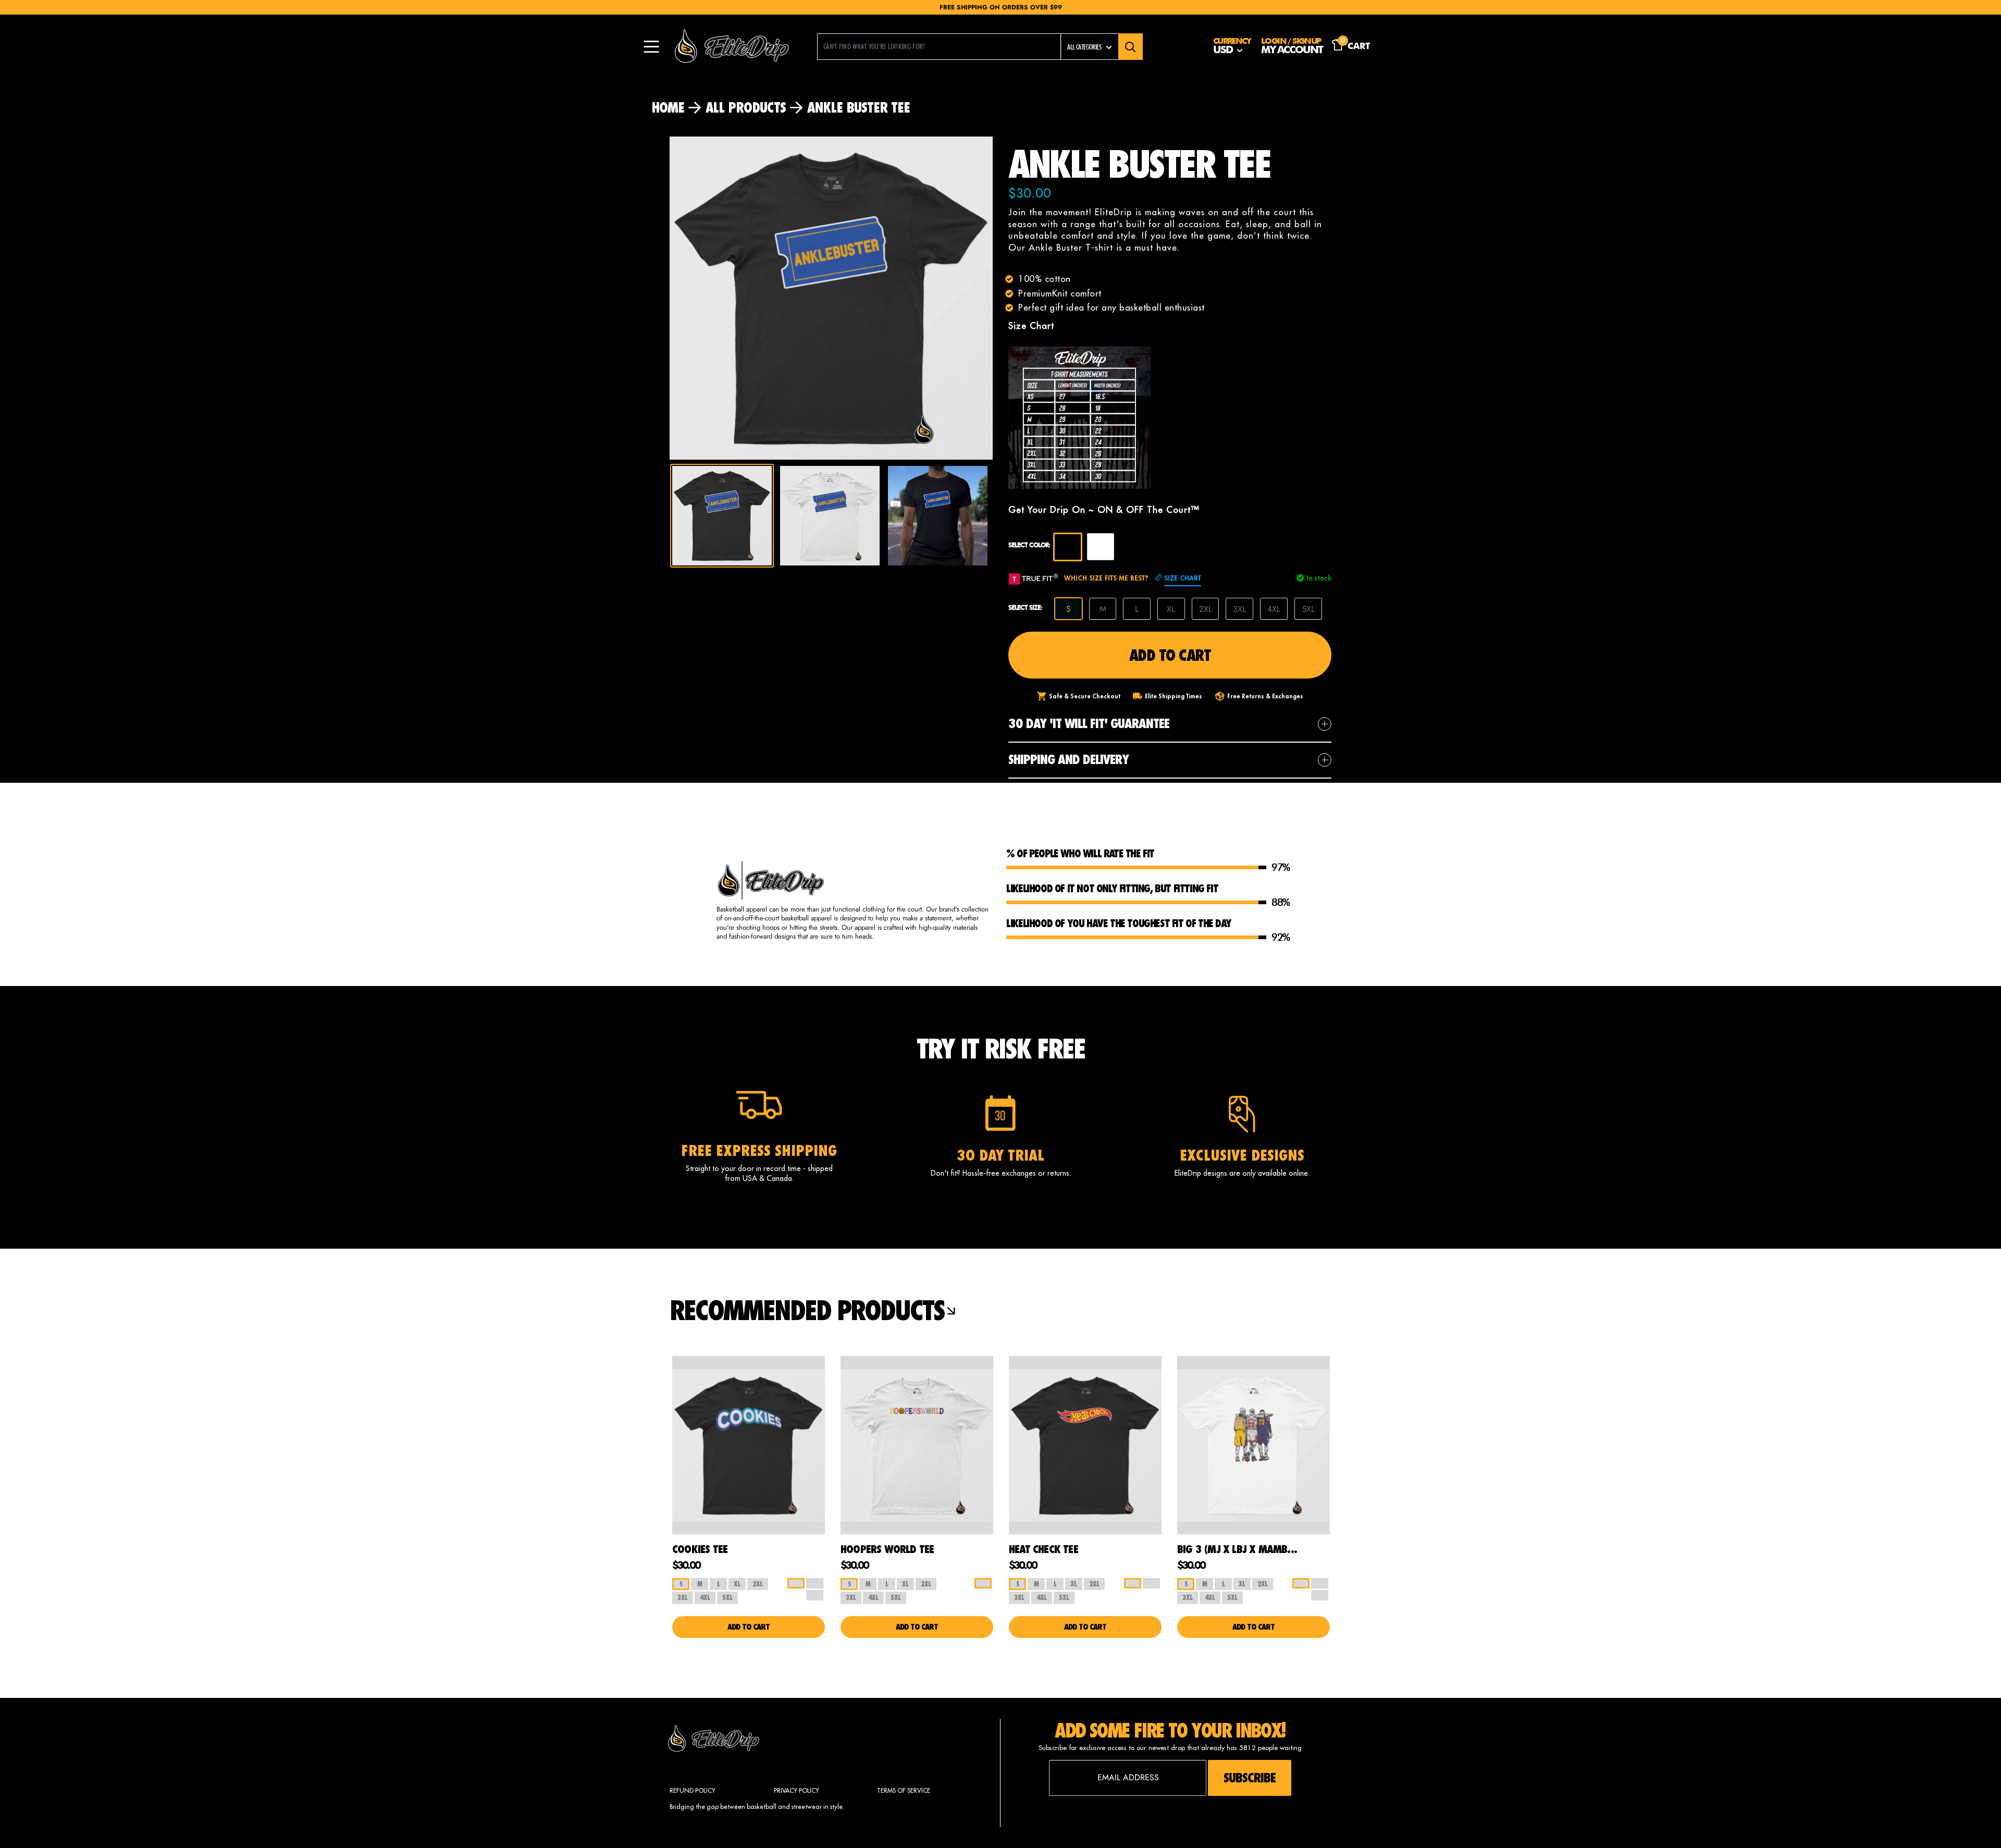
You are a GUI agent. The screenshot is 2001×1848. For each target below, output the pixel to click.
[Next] (995, 298)
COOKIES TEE (700, 1549)
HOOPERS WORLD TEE (887, 1549)
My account (1292, 51)
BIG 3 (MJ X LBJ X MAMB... (1237, 1549)
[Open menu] (651, 47)
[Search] (1131, 47)
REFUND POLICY (693, 1790)
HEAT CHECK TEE (1043, 1549)
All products (746, 107)
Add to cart (1170, 655)
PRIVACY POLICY (796, 1790)
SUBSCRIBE (1250, 1778)
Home (668, 107)
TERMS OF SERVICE (904, 1790)
